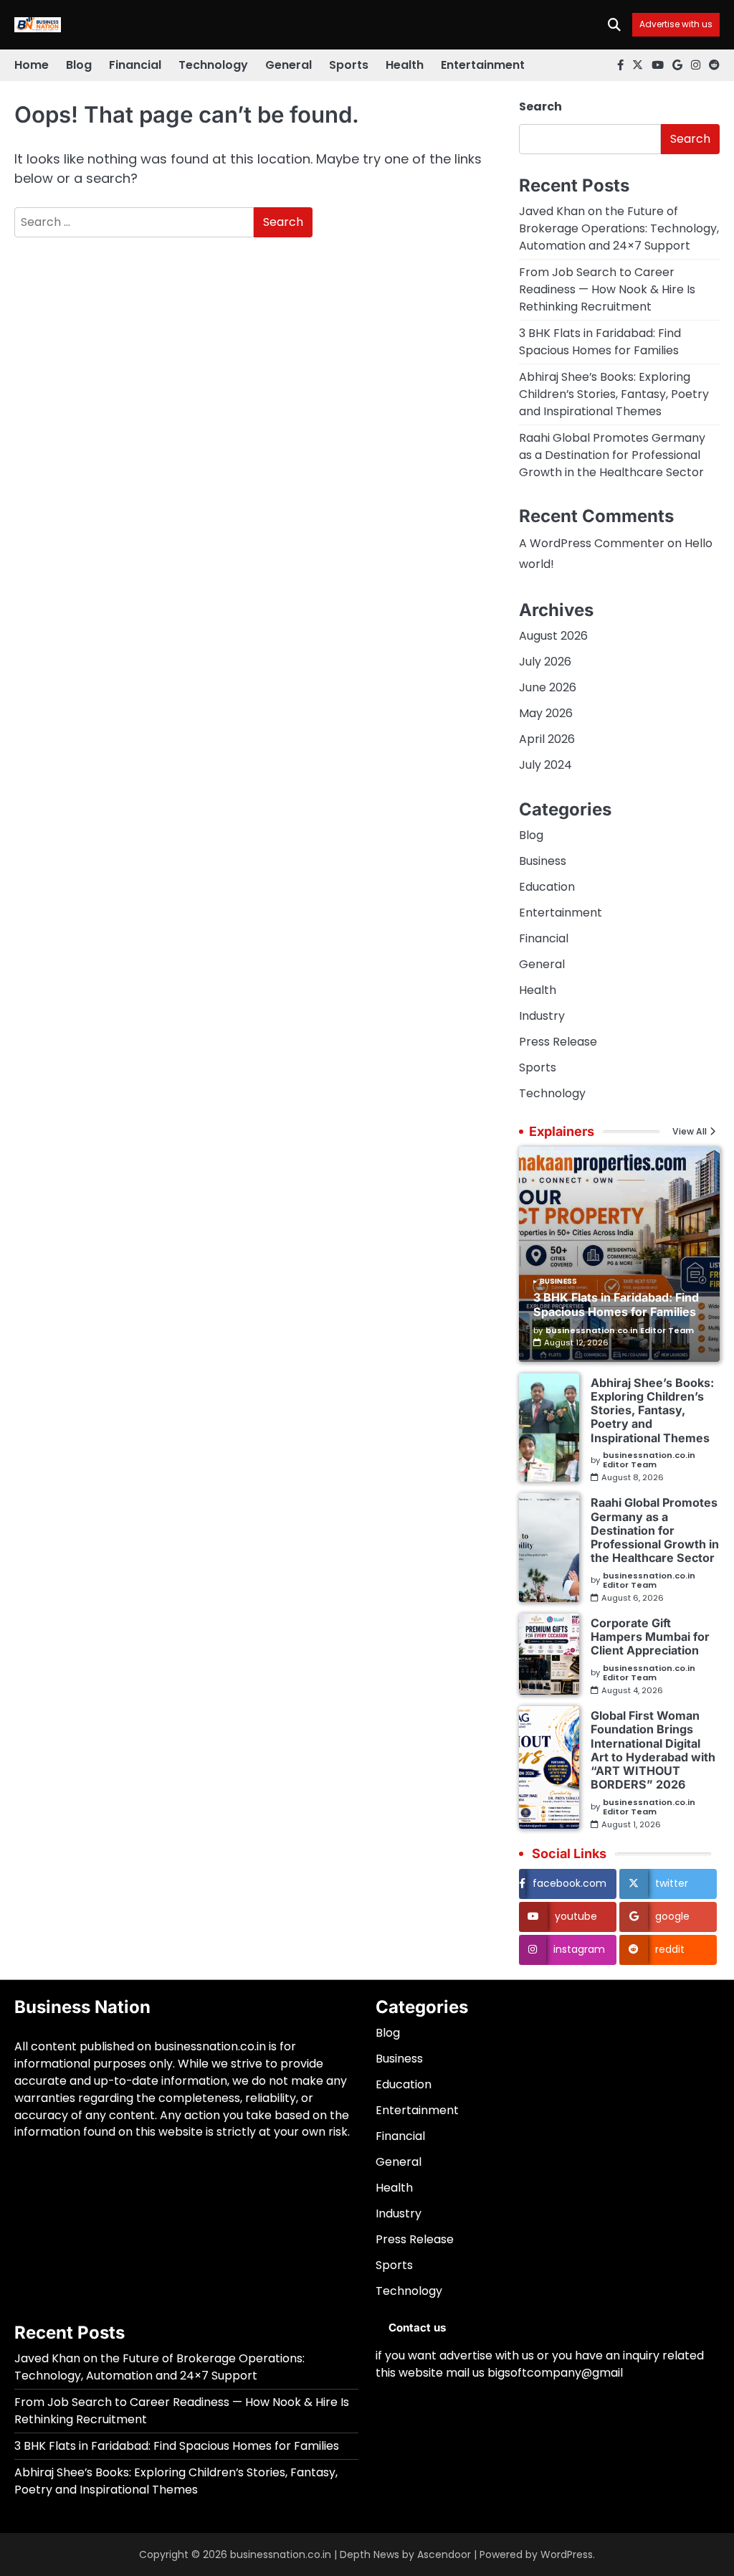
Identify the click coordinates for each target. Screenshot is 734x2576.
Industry (542, 1016)
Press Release (558, 1042)
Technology (213, 65)
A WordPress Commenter (592, 543)
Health (405, 65)
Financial (135, 65)
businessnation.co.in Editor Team (620, 1331)
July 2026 (545, 662)
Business (543, 861)
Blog (79, 65)
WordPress (567, 2554)
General (289, 65)
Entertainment (483, 65)
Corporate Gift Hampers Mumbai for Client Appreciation (650, 1637)
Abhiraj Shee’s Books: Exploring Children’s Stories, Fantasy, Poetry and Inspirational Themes (614, 394)
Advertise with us (676, 25)
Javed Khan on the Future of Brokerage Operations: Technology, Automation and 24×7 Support (619, 228)
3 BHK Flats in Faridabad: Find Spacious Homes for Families (600, 342)
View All (690, 1132)
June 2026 (548, 687)
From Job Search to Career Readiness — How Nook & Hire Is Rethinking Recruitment (607, 289)
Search (540, 106)
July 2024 (545, 765)
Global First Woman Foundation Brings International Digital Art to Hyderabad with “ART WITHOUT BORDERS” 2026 (653, 1750)
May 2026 (546, 713)
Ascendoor (444, 2554)
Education (547, 887)
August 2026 (553, 636)
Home (32, 65)
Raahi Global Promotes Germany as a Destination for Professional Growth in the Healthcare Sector (612, 455)
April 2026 (547, 739)
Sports (349, 65)
